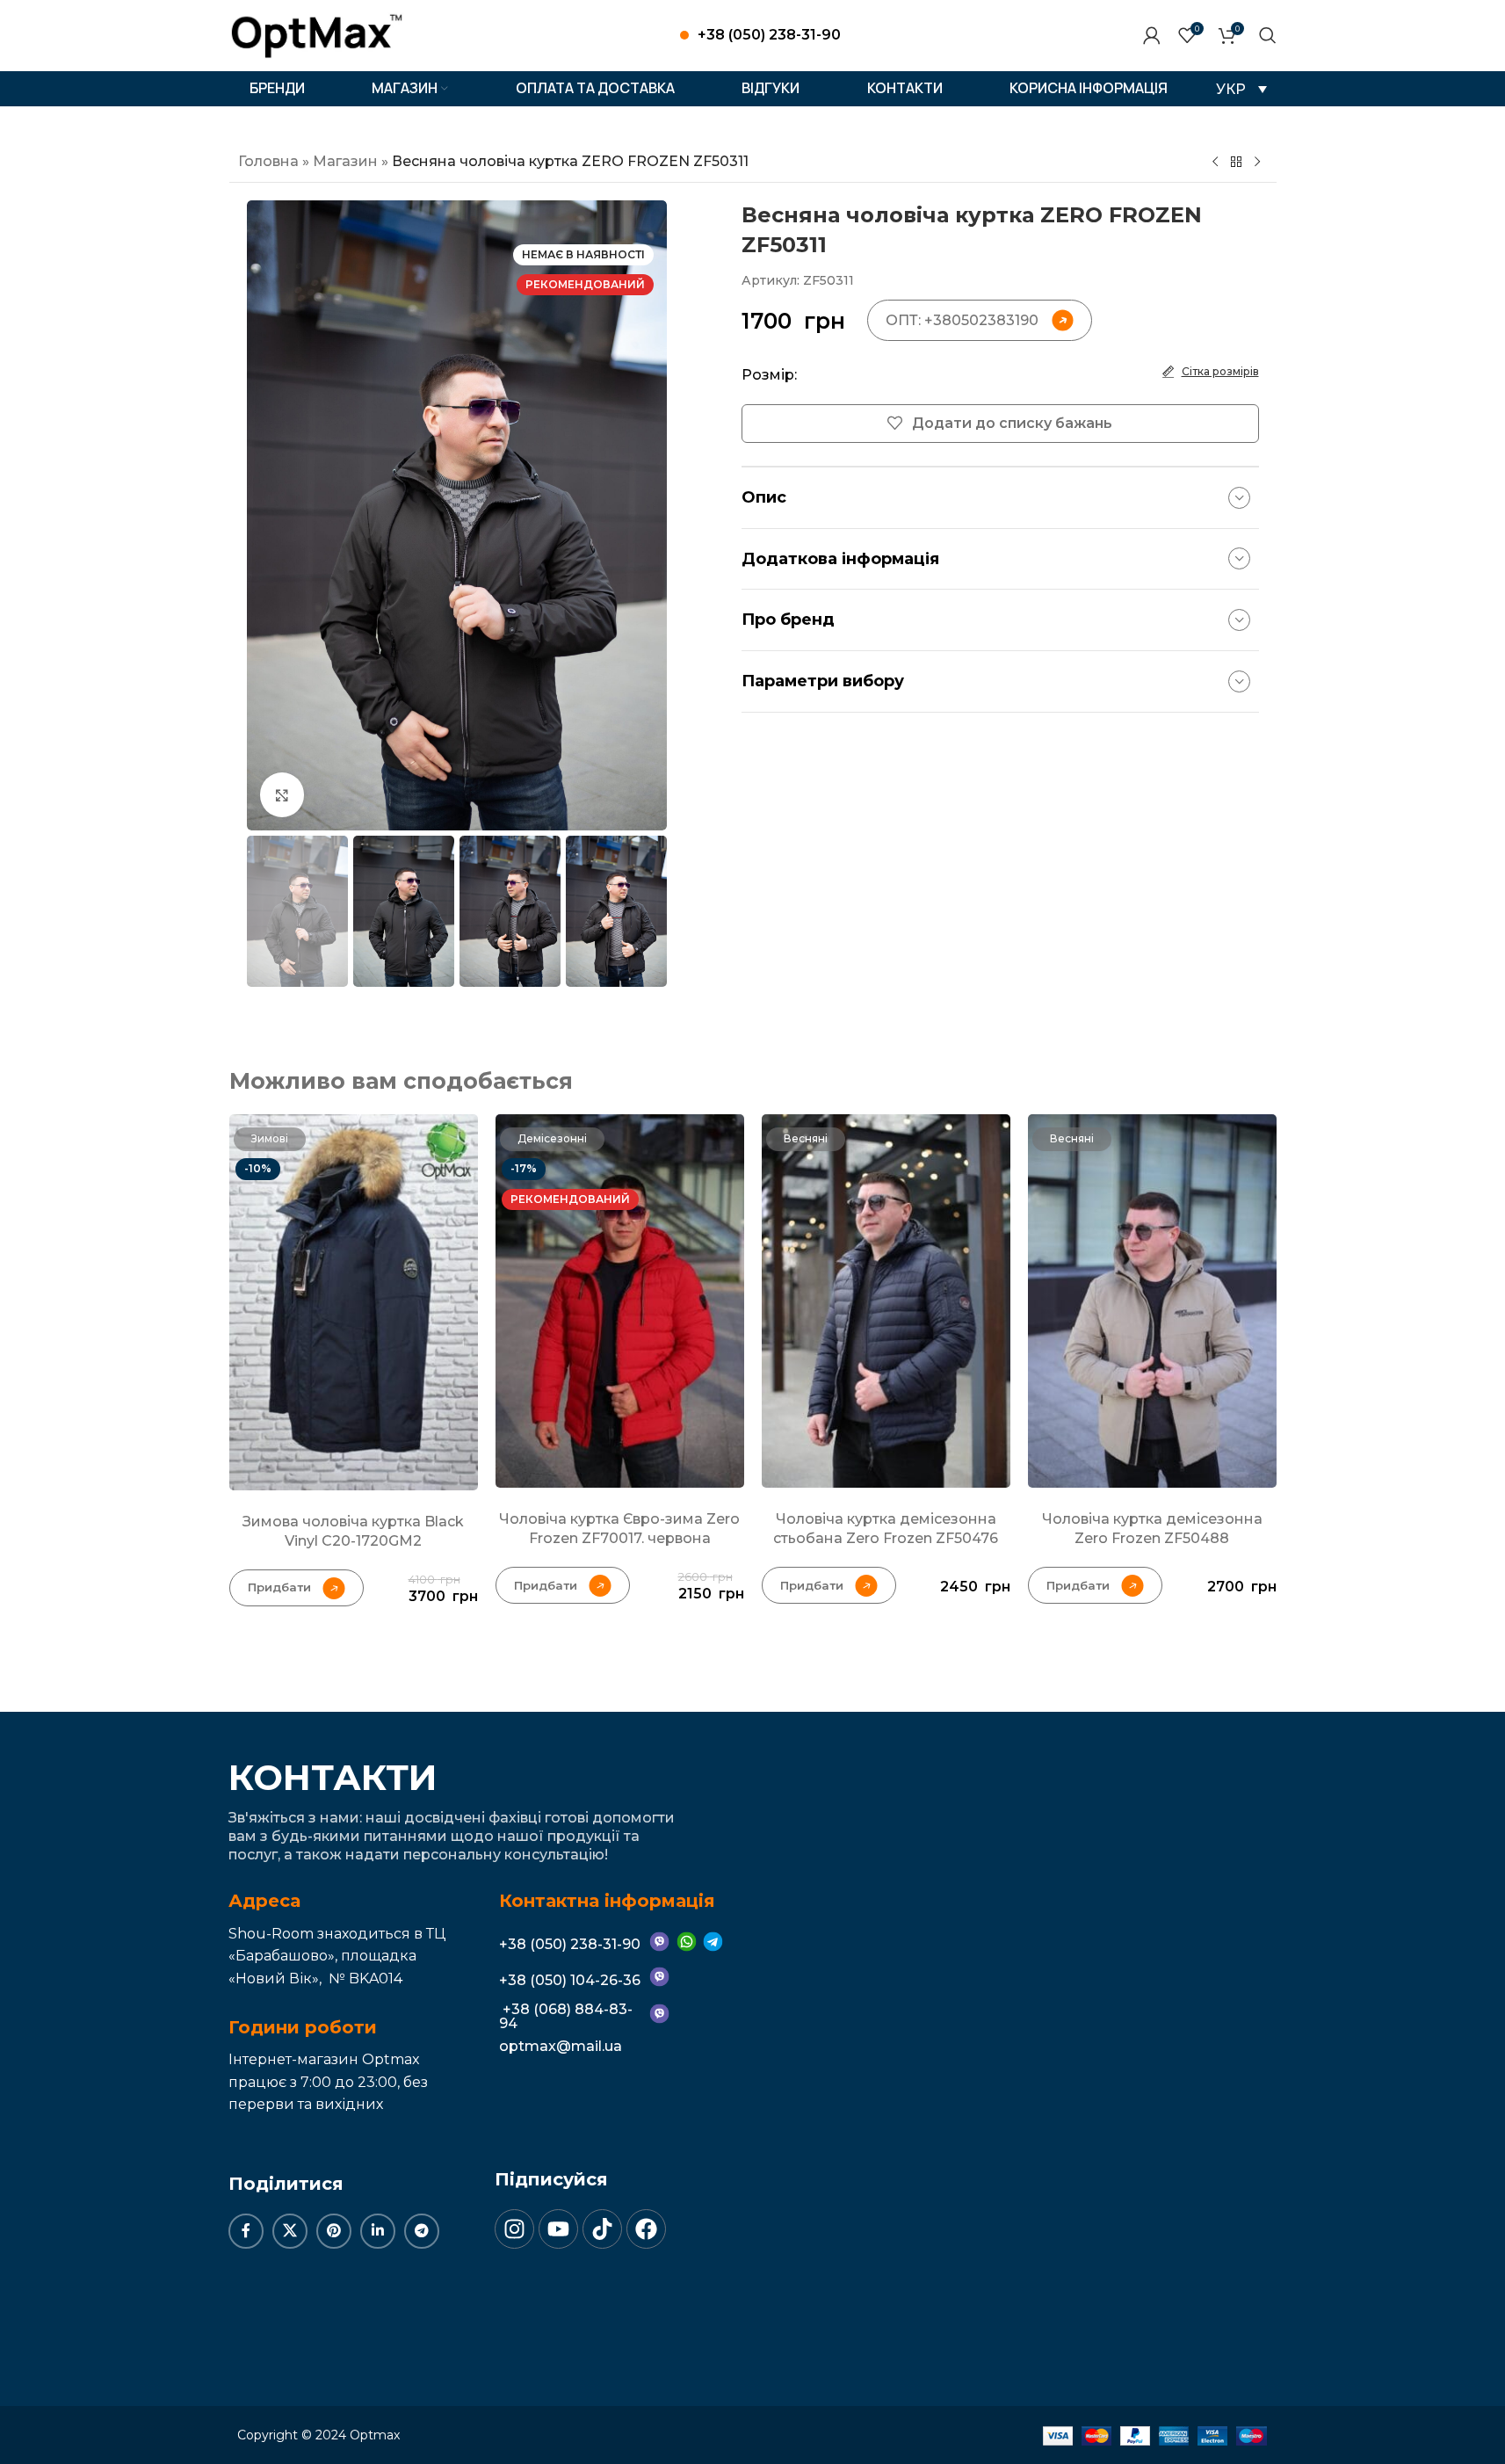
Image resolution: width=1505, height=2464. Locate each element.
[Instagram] (514, 2229)
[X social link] (290, 2231)
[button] (1241, 89)
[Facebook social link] (246, 2231)
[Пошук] (1268, 35)
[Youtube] (558, 2229)
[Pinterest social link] (334, 2231)
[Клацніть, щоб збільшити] (282, 794)
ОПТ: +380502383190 (962, 320)
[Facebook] (646, 2229)
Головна (268, 161)
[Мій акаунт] (1152, 35)
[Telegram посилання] (422, 2231)
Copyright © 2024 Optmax (318, 2435)
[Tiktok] (602, 2229)
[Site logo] (317, 34)
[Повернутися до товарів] (1236, 163)
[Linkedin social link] (378, 2231)
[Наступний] (1257, 163)
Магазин (345, 161)
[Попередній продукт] (1215, 163)
